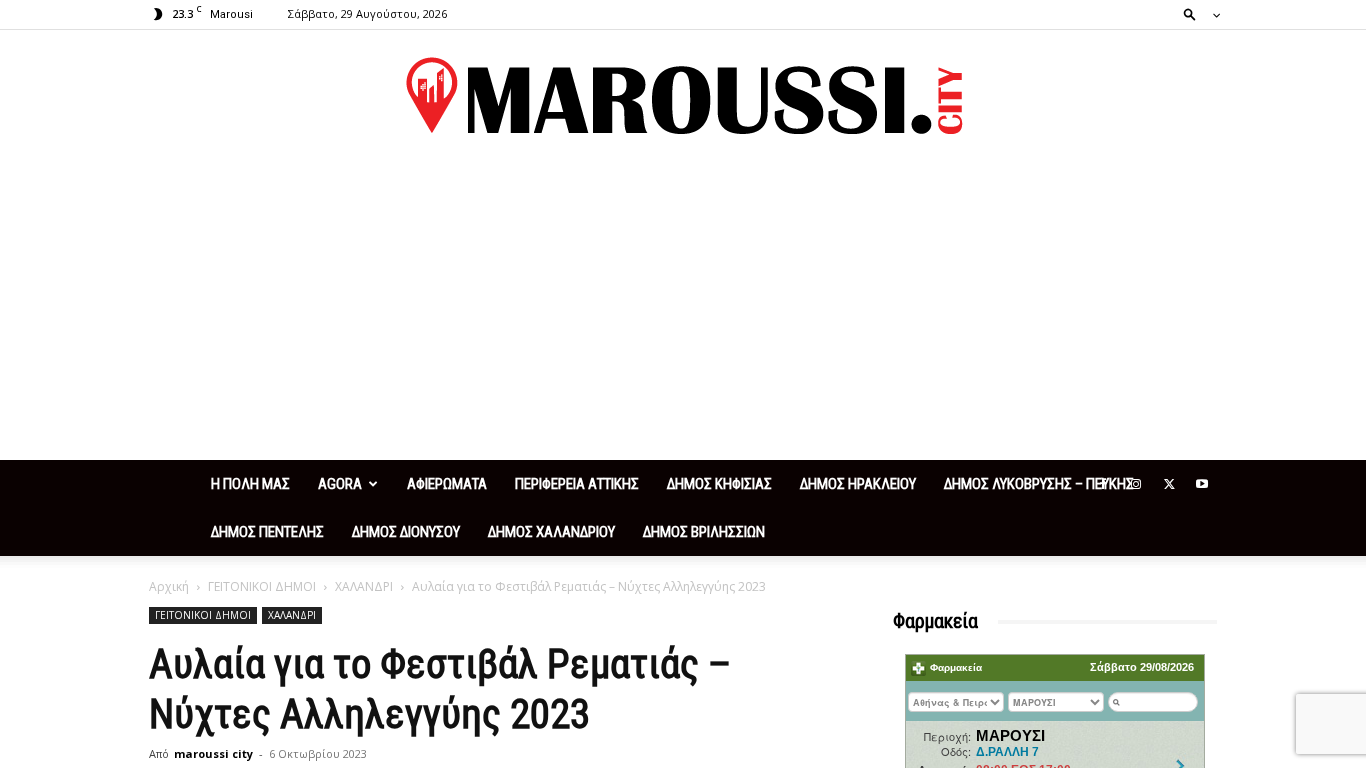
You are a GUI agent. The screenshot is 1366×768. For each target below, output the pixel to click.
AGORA (340, 484)
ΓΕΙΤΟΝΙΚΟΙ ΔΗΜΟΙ (262, 586)
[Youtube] (1202, 484)
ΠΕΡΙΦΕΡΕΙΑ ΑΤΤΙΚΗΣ (577, 484)
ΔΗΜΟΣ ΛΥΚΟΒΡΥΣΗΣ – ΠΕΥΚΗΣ (1039, 484)
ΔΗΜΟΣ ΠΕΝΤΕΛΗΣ (267, 532)
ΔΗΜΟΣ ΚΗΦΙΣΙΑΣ (719, 484)
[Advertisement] (683, 310)
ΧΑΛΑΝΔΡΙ (364, 586)
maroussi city (213, 753)
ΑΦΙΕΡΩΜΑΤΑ (447, 484)
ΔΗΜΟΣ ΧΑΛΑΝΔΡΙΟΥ (551, 532)
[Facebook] (1103, 484)
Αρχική (169, 586)
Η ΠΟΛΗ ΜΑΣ (250, 484)
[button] (1196, 13)
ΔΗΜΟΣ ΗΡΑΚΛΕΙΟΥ (858, 484)
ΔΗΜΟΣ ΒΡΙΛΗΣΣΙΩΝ (704, 532)
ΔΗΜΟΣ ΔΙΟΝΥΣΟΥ (406, 532)
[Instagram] (1136, 484)
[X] (1169, 484)
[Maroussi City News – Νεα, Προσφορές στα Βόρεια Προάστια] (683, 96)
